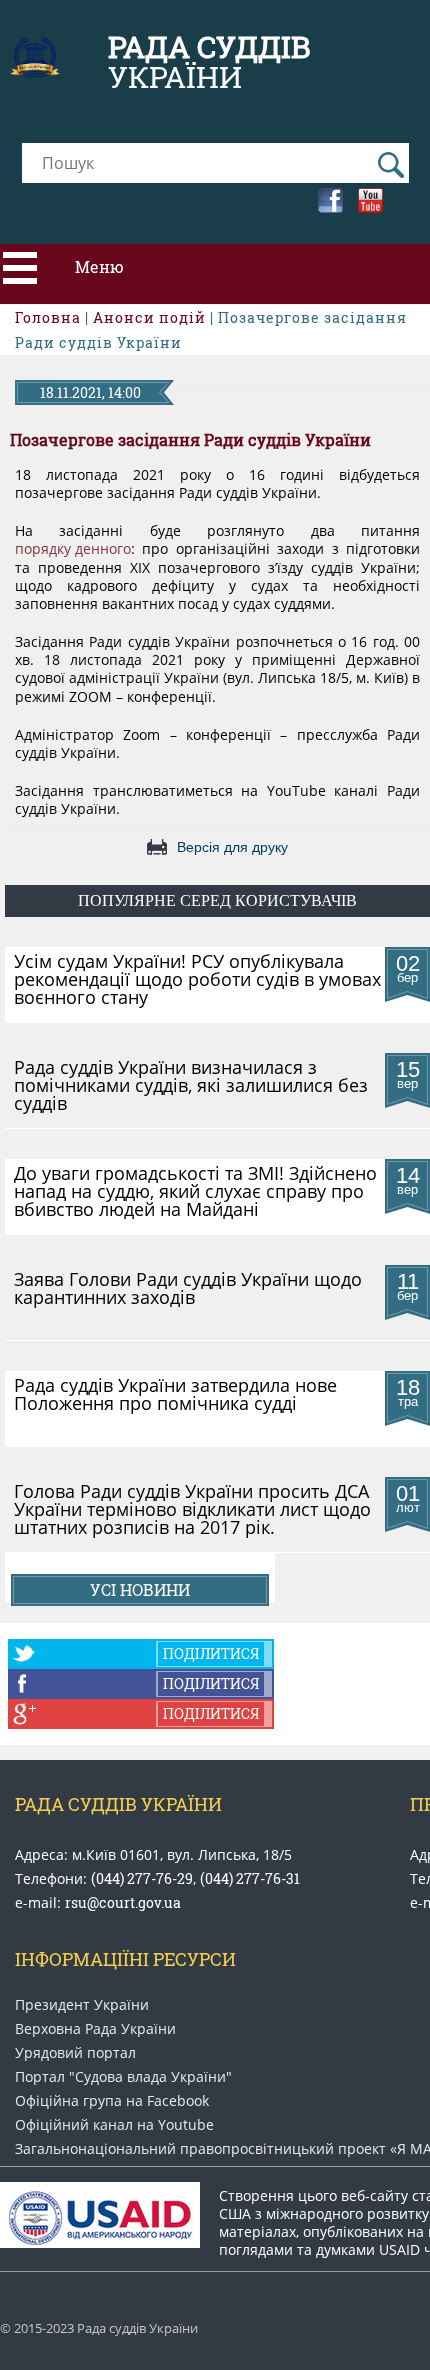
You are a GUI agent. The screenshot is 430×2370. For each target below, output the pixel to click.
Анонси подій (149, 317)
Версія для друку (232, 847)
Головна (48, 317)
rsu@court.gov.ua (123, 1902)
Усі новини (140, 1589)
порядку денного (73, 549)
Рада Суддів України (118, 1804)
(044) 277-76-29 (142, 1878)
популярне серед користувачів (217, 900)
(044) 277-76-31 (250, 1878)
